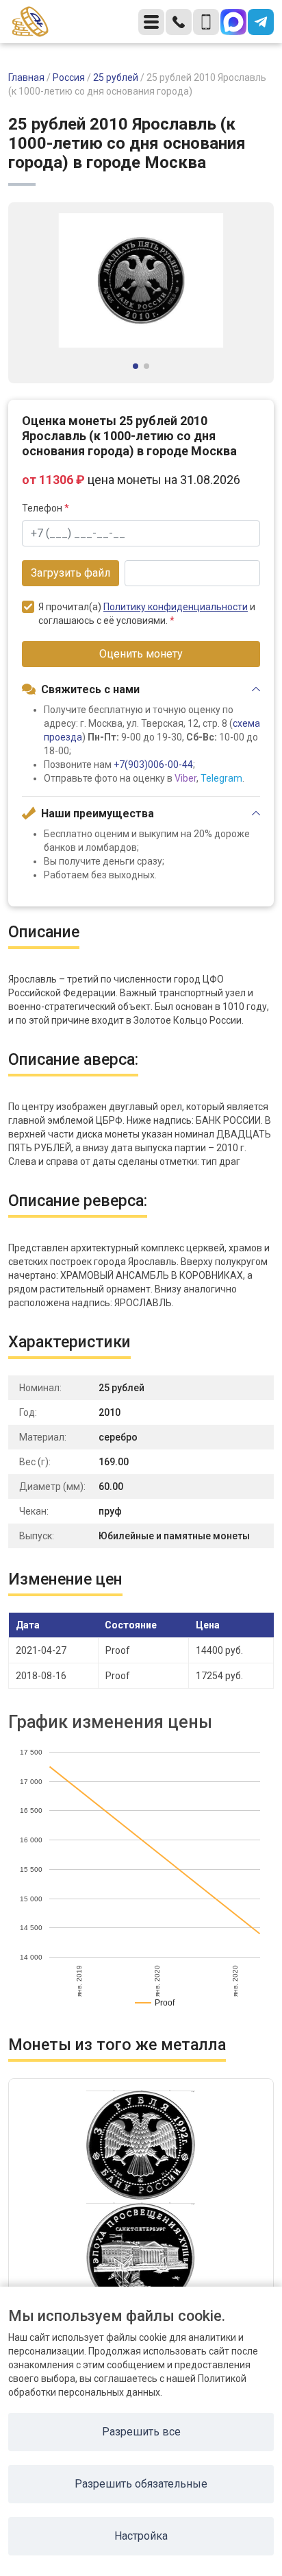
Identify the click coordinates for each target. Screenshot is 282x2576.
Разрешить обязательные (141, 2484)
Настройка (141, 2536)
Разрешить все (141, 2432)
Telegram (221, 778)
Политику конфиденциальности (176, 607)
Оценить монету (141, 654)
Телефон (46, 508)
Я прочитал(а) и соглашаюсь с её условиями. (147, 614)
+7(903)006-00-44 (153, 765)
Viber (185, 778)
